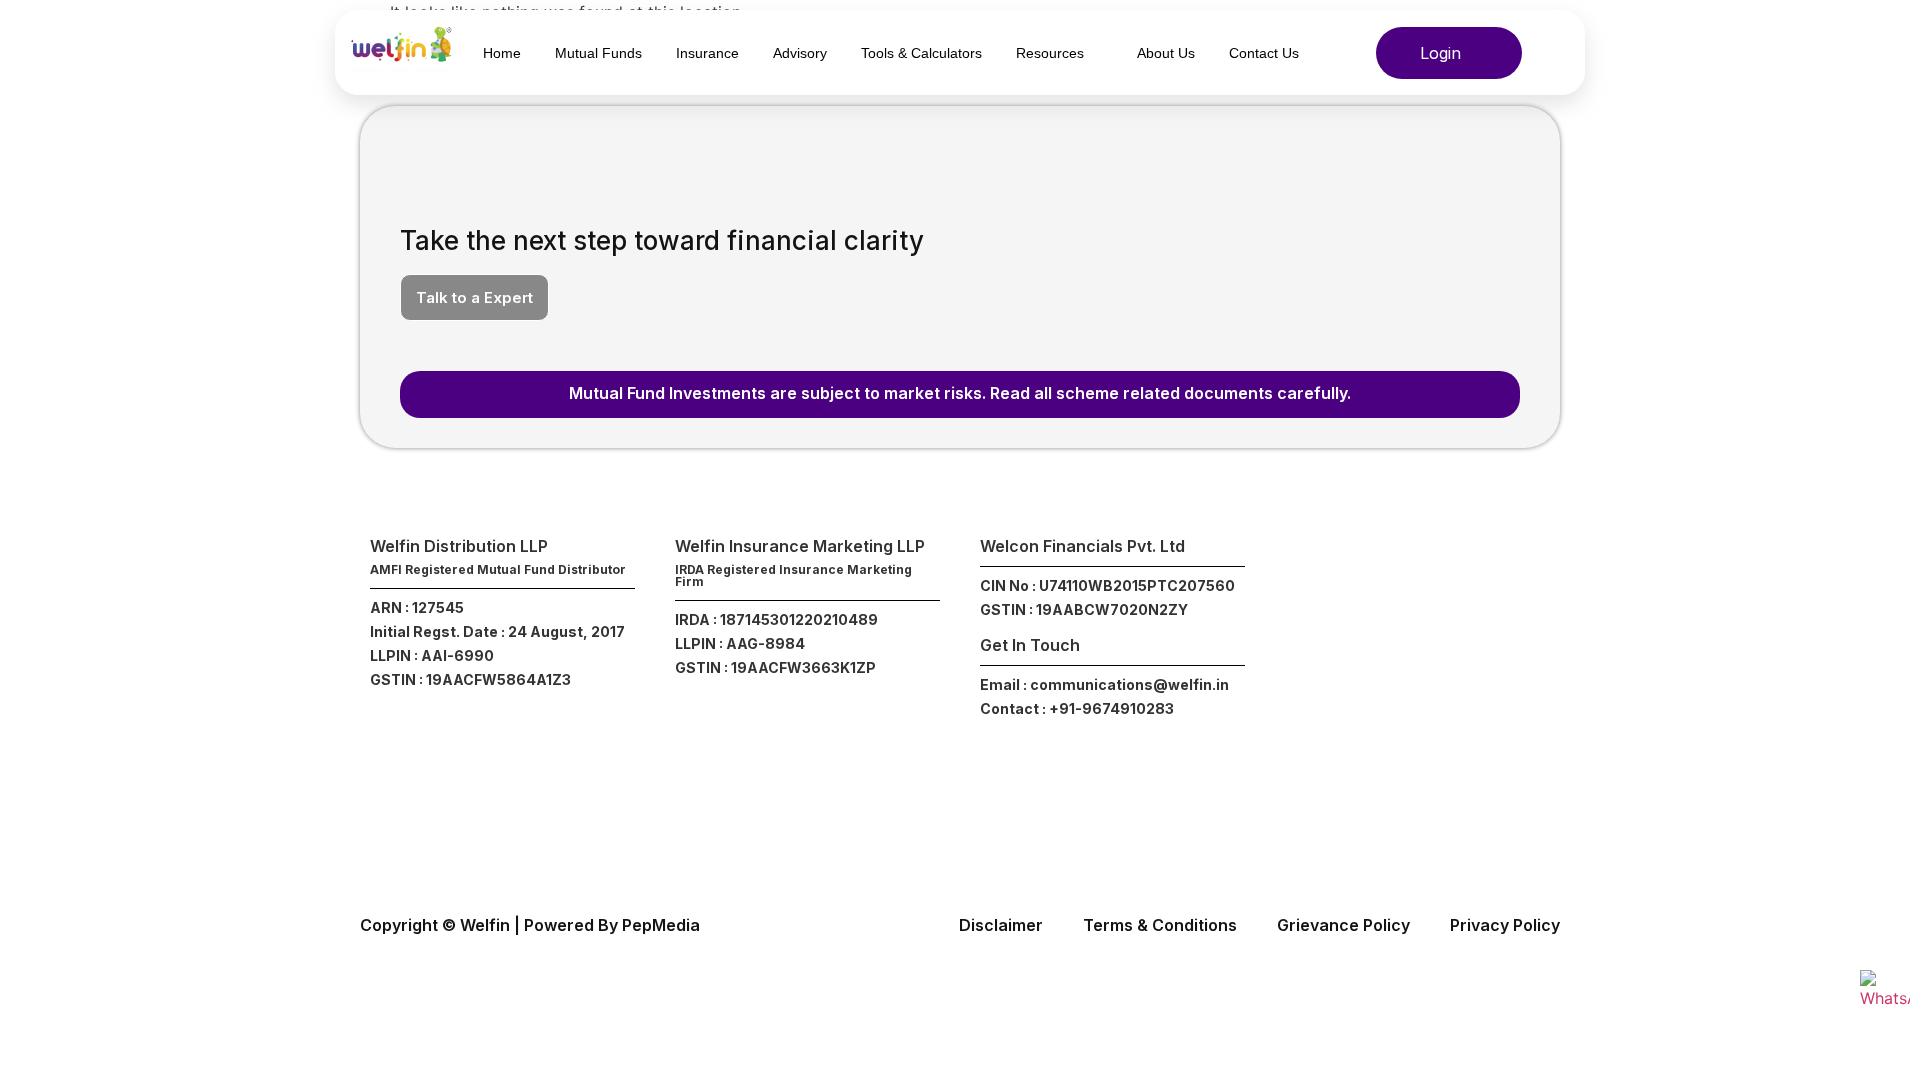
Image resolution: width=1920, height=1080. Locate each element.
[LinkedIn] (1463, 567)
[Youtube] (1508, 567)
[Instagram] (1328, 567)
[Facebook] (1373, 567)
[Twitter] (1418, 567)
